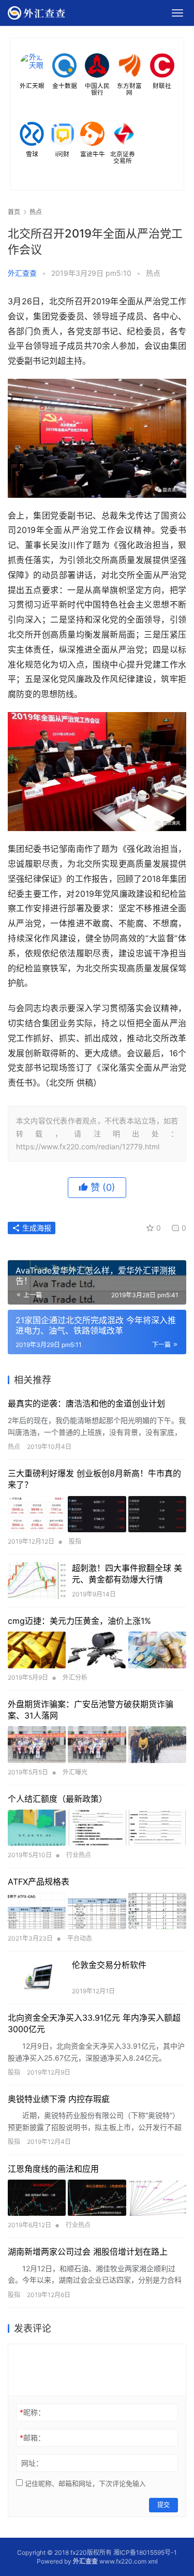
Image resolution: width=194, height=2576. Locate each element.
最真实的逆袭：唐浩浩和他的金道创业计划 (86, 1403)
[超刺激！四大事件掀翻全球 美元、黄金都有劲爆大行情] (37, 1581)
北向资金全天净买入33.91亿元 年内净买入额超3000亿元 (94, 2023)
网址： (32, 2463)
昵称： (32, 2412)
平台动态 (80, 1938)
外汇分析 (75, 1677)
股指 (75, 1541)
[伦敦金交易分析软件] (37, 1978)
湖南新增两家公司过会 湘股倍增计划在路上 (88, 2252)
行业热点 (79, 1855)
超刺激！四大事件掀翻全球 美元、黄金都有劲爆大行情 (127, 1574)
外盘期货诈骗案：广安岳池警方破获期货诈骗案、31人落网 (91, 1710)
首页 (14, 212)
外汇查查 (22, 273)
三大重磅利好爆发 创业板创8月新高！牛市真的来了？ (94, 1479)
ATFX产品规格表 (39, 1882)
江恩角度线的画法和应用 (53, 2169)
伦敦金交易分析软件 (109, 1965)
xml (153, 2561)
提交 (163, 2505)
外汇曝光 (75, 1772)
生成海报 (36, 1228)
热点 (153, 273)
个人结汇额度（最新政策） (57, 1799)
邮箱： (32, 2438)
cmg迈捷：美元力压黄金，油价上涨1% (79, 1621)
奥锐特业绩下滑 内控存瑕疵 (59, 2099)
